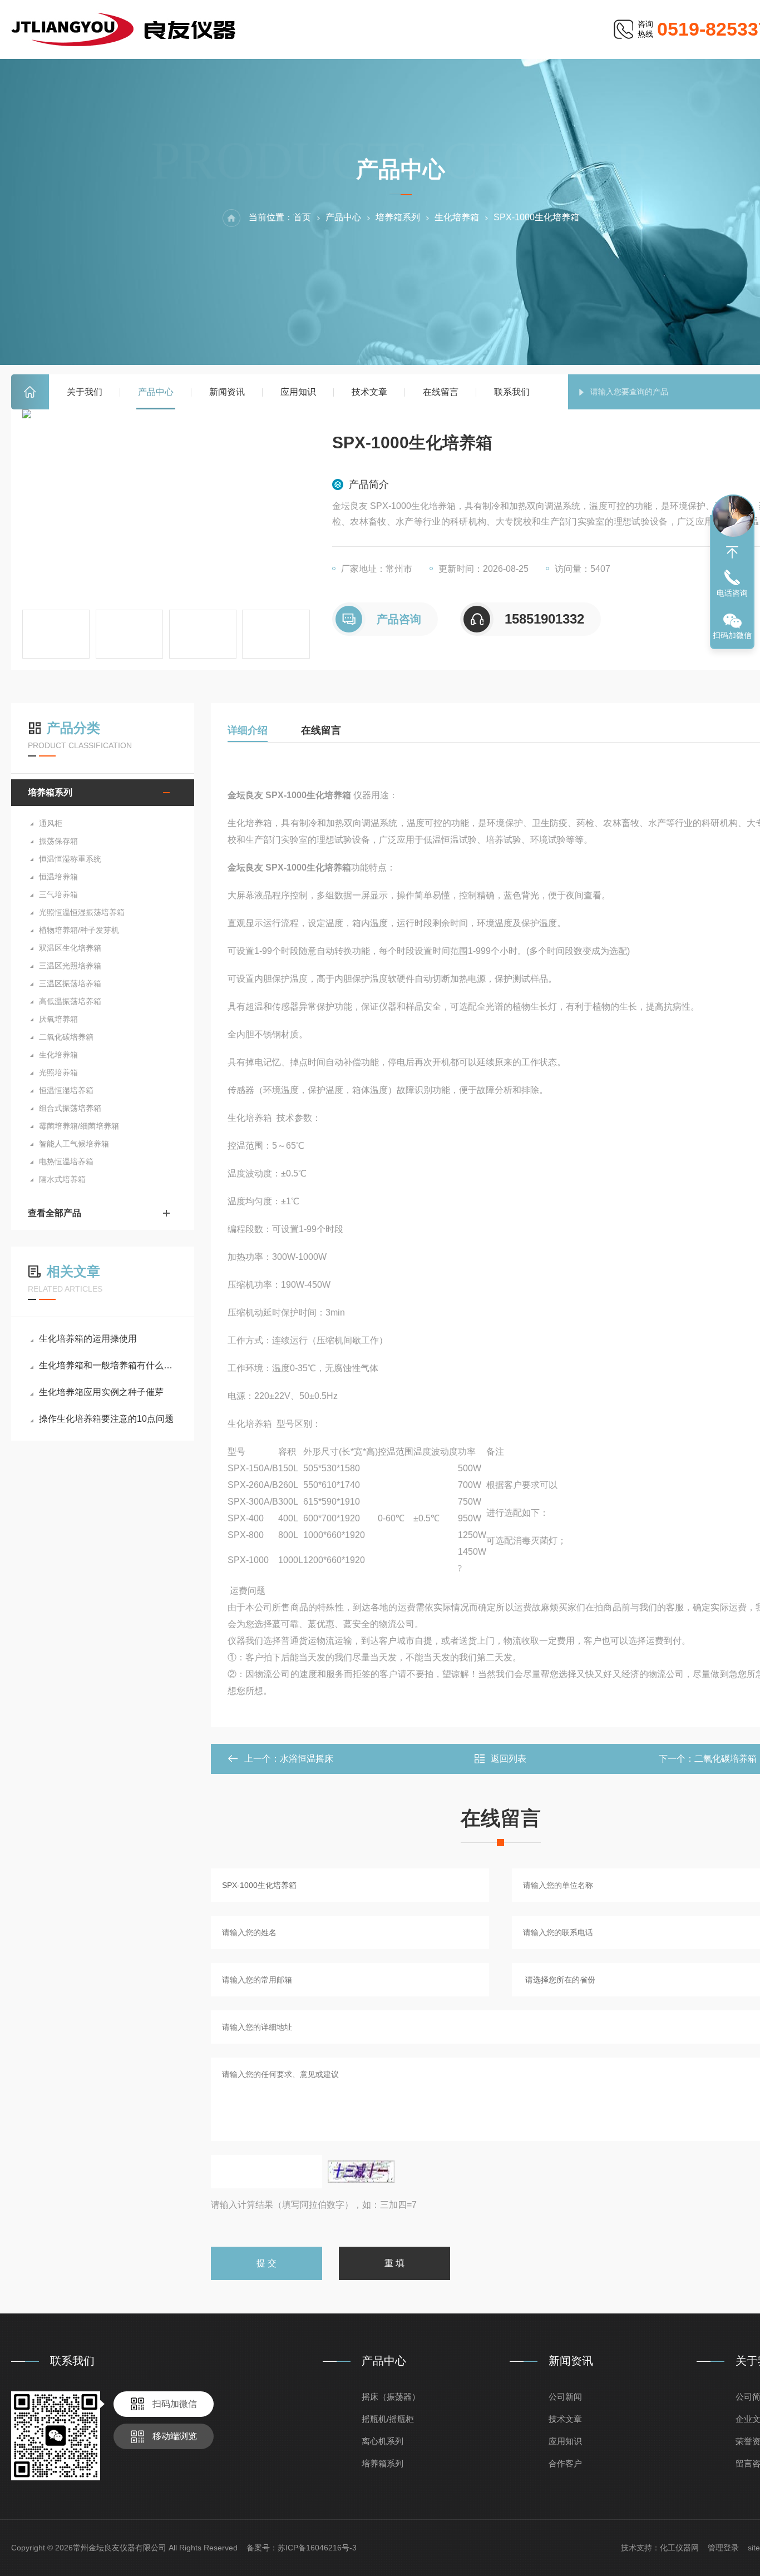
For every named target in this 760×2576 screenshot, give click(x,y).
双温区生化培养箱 (70, 948)
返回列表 (509, 1759)
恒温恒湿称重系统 (70, 859)
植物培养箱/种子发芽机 (79, 930)
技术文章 (369, 392)
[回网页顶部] (732, 552)
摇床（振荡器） (391, 2397)
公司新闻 (565, 2397)
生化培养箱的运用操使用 (88, 1339)
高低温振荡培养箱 (70, 1001)
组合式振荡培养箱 (70, 1108)
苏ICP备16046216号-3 (317, 2548)
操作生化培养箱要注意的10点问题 (106, 1419)
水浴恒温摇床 (307, 1759)
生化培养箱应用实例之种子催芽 (101, 1392)
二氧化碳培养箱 (66, 1037)
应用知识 (298, 392)
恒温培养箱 (58, 877)
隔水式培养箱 (62, 1179)
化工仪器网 (679, 2548)
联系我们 (512, 392)
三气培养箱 (58, 894)
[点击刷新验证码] (361, 2172)
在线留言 (441, 392)
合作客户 (565, 2463)
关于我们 (85, 392)
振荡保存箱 (58, 841)
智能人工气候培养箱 (74, 1144)
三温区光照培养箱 (70, 966)
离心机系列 (383, 2441)
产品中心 (156, 392)
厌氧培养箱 (58, 1019)
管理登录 (723, 2548)
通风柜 (51, 823)
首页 (30, 392)
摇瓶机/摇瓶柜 (388, 2419)
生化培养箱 (457, 217)
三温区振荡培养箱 (70, 983)
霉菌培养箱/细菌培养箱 (79, 1126)
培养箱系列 (398, 217)
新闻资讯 (227, 392)
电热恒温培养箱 (66, 1161)
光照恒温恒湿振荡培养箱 (82, 912)
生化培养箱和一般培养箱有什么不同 (108, 1365)
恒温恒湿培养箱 (66, 1090)
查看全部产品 (55, 1213)
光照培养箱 (58, 1072)
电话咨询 (732, 593)
